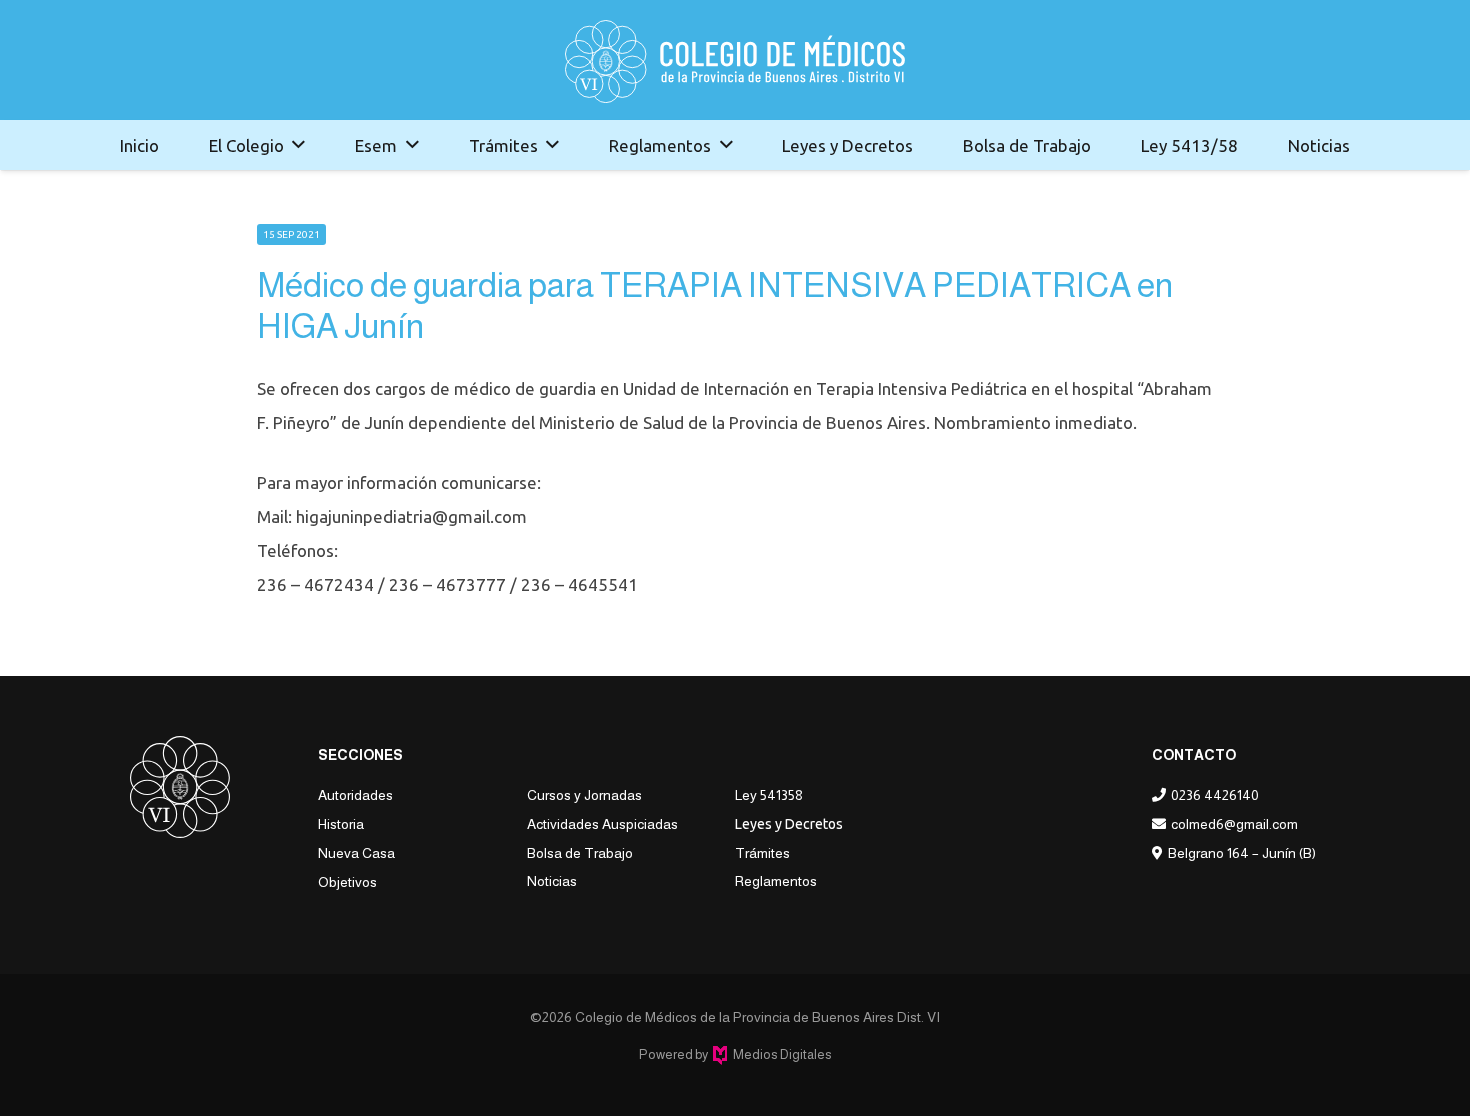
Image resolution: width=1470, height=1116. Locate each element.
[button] (298, 145)
